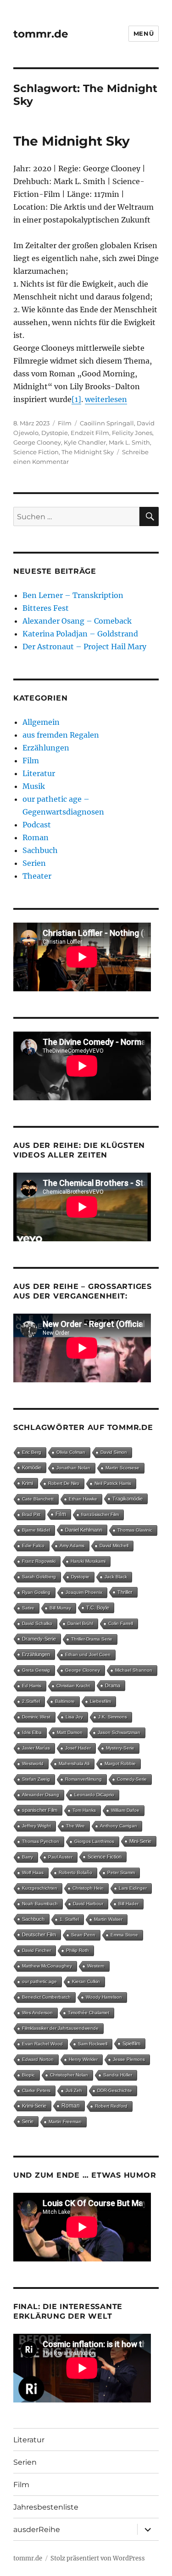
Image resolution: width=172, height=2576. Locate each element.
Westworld (33, 1764)
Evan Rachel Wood (42, 2044)
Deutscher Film (39, 1935)
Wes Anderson (37, 2013)
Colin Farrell (121, 1623)
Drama (113, 1685)
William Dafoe (125, 1810)
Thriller (125, 1592)
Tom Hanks (84, 1810)
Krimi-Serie (34, 2106)
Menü (144, 33)
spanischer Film (40, 1810)
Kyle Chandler (85, 442)
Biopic (28, 2075)
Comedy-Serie (132, 1779)
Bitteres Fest (46, 608)
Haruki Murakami (88, 1561)
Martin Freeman (65, 2122)
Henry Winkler (83, 2059)
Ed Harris (32, 1686)
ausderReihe (37, 2530)
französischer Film (100, 1514)
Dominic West (36, 1717)
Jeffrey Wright (36, 1826)
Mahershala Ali (74, 1764)
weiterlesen (106, 399)
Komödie (32, 1467)
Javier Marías (36, 1748)
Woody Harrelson (104, 1997)
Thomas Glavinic (135, 1530)
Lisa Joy (74, 1717)
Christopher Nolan (69, 2075)
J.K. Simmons (113, 1717)
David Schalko (37, 1623)
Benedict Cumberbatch (46, 1997)
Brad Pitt (31, 1514)
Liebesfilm (100, 1701)
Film (65, 423)
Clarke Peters (36, 2090)
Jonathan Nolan (73, 1468)
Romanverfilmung (83, 1779)
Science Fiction (36, 452)
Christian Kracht (73, 1686)
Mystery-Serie (120, 1748)
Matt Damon (70, 1732)
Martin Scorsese (122, 1468)
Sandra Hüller (118, 2075)
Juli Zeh (74, 2090)
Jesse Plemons (129, 2059)
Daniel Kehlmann (84, 1530)
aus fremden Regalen (61, 735)
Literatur (39, 773)
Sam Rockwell (93, 2044)
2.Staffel (31, 1701)
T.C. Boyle (98, 1608)
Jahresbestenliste (46, 2507)
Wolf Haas (33, 1872)
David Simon (114, 1452)
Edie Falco (33, 1546)
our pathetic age (39, 1981)
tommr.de (41, 34)
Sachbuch (40, 850)
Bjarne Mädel (36, 1530)
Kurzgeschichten (40, 1888)
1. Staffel (69, 1919)
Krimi (28, 1483)
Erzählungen (46, 748)
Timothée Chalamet (89, 2013)
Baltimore (65, 1701)
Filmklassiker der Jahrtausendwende (60, 2028)
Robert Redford (111, 2106)
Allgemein (41, 722)
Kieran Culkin (86, 1981)
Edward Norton (38, 2059)
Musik (34, 786)
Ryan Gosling (36, 1592)
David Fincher (36, 1950)
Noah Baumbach (40, 1904)
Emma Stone (124, 1935)
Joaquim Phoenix (84, 1592)
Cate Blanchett (38, 1499)
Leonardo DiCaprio (94, 1795)
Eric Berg (32, 1452)
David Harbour (88, 1904)
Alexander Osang (41, 1795)
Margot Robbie (120, 1764)
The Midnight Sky (72, 141)
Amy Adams (72, 1546)
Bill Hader (128, 1904)
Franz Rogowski (39, 1561)
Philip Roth (78, 1950)
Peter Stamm (121, 1872)
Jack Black (116, 1577)
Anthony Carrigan (119, 1826)
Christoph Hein (88, 1888)
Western (96, 1966)
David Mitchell (114, 1546)
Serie (28, 2121)
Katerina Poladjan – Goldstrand (80, 634)
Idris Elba (32, 1732)
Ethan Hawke (83, 1499)
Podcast (37, 825)
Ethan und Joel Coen (88, 1655)
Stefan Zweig (36, 1779)
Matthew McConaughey (47, 1966)
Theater (37, 876)
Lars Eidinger (133, 1888)
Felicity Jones (132, 433)
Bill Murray (60, 1608)
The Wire (75, 1826)
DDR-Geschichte (115, 2090)
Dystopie (55, 433)
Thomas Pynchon (41, 1841)
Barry (28, 1857)
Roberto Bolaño (75, 1872)
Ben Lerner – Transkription (73, 595)
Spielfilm (131, 2043)
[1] (76, 399)
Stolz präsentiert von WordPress (98, 2558)
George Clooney (37, 442)
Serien (34, 863)
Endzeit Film (90, 433)
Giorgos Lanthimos (94, 1841)
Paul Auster (60, 1857)
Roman (36, 837)
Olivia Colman (71, 1452)
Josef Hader (78, 1748)
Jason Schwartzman (119, 1732)
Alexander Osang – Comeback (77, 621)
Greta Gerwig (36, 1670)
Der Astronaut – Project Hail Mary (84, 647)
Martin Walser (108, 1919)
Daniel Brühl (80, 1623)
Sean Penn (83, 1935)
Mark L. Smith (129, 442)
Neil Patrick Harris (113, 1483)
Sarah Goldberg (39, 1577)
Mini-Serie (140, 1841)
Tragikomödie (128, 1499)
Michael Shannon (134, 1670)
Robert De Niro (64, 1483)
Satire (28, 1608)
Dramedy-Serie (39, 1639)
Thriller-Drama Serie (92, 1639)
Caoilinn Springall (107, 423)
